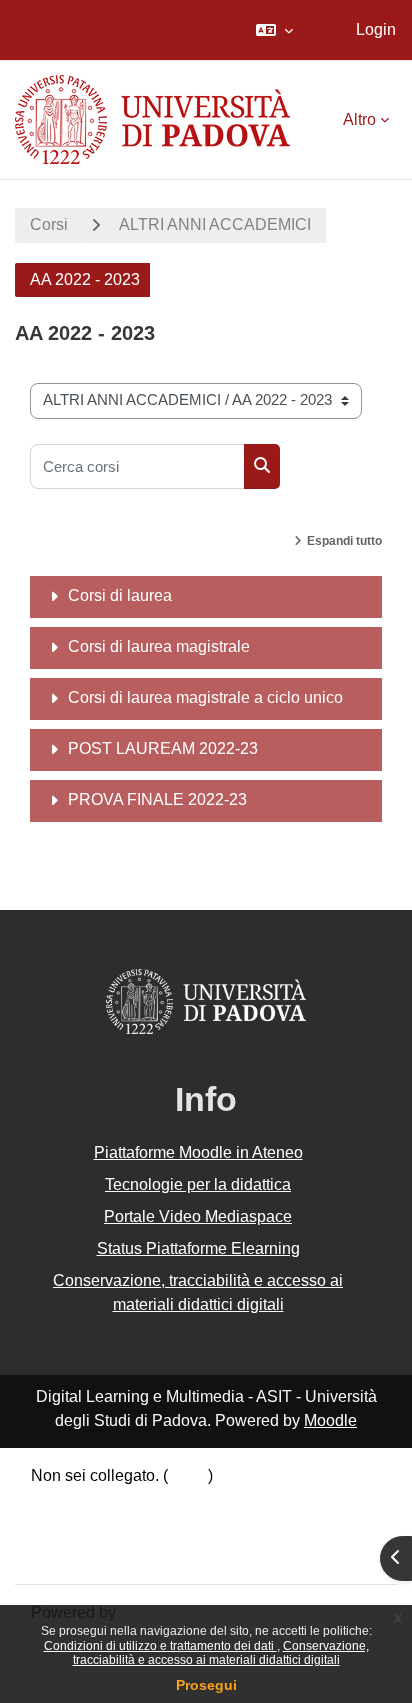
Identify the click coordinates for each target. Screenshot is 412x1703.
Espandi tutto (344, 541)
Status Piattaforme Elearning (198, 1248)
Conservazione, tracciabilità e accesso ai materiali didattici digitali (221, 1653)
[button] (274, 30)
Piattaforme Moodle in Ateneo (198, 1152)
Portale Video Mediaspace (198, 1216)
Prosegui (206, 1685)
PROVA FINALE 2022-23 (157, 799)
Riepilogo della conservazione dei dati (167, 1502)
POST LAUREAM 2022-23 (163, 748)
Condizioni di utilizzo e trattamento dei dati (160, 1646)
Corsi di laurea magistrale (159, 646)
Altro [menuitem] (359, 119)
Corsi (49, 224)
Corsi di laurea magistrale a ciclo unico (205, 697)
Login (376, 29)
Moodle (330, 1420)
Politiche (62, 1528)
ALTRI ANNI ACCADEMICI (215, 224)
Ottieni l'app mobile (99, 1553)
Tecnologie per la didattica (198, 1184)
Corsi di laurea (120, 595)
